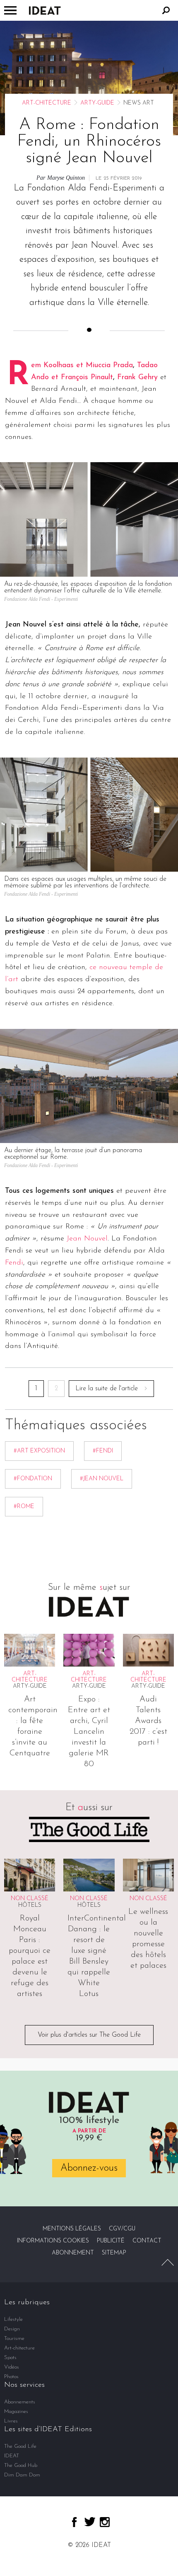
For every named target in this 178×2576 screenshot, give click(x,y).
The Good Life (20, 2446)
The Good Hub (21, 2465)
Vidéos (12, 2367)
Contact (147, 2241)
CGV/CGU (122, 2229)
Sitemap (114, 2253)
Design (12, 2329)
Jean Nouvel (87, 1239)
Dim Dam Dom (22, 2475)
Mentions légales (72, 2229)
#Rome (24, 1507)
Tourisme (14, 2338)
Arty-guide (97, 103)
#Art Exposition (39, 1451)
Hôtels (30, 1905)
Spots (10, 2358)
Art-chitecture (47, 103)
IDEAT (12, 2456)
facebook (74, 2522)
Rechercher (166, 10)
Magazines (16, 2411)
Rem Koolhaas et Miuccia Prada (82, 366)
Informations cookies (53, 2241)
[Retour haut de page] (168, 2262)
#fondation (33, 1479)
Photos (11, 2377)
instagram (105, 2522)
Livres (11, 2421)
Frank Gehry (137, 378)
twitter (90, 2522)
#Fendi (103, 1451)
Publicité (111, 2241)
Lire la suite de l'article (107, 1389)
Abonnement (73, 2253)
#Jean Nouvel (102, 1479)
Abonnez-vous (89, 2168)
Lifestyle (13, 2319)
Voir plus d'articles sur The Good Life (89, 2035)
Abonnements (20, 2402)
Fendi (14, 1263)
